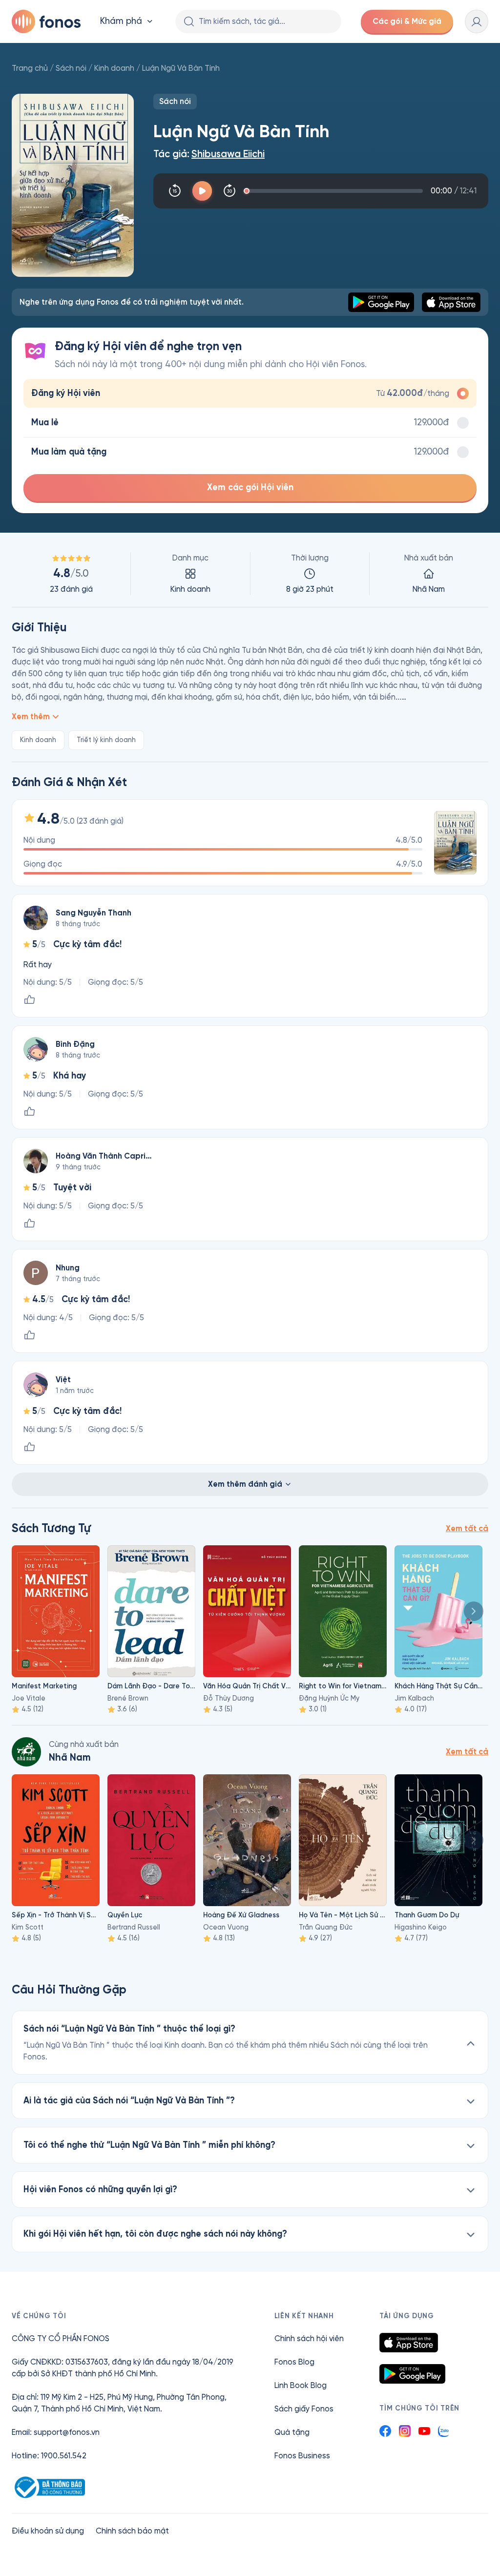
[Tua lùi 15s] (175, 191)
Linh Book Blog (301, 2385)
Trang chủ (30, 68)
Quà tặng (292, 2432)
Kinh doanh (114, 68)
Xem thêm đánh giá (245, 1484)
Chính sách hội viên (309, 2338)
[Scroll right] (474, 1611)
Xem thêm (31, 717)
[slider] (335, 191)
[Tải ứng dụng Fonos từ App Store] (409, 2343)
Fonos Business (302, 2456)
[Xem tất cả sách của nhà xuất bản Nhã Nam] (26, 1752)
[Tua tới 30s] (229, 191)
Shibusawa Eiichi (228, 154)
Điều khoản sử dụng (48, 2531)
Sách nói (71, 68)
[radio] (250, 393)
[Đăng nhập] (477, 21)
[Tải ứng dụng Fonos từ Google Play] (412, 2374)
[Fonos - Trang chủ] (46, 21)
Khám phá (121, 21)
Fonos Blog (294, 2362)
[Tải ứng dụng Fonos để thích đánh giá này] (29, 1000)
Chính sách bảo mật (132, 2531)
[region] (250, 574)
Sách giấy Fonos (304, 2409)
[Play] (202, 191)
